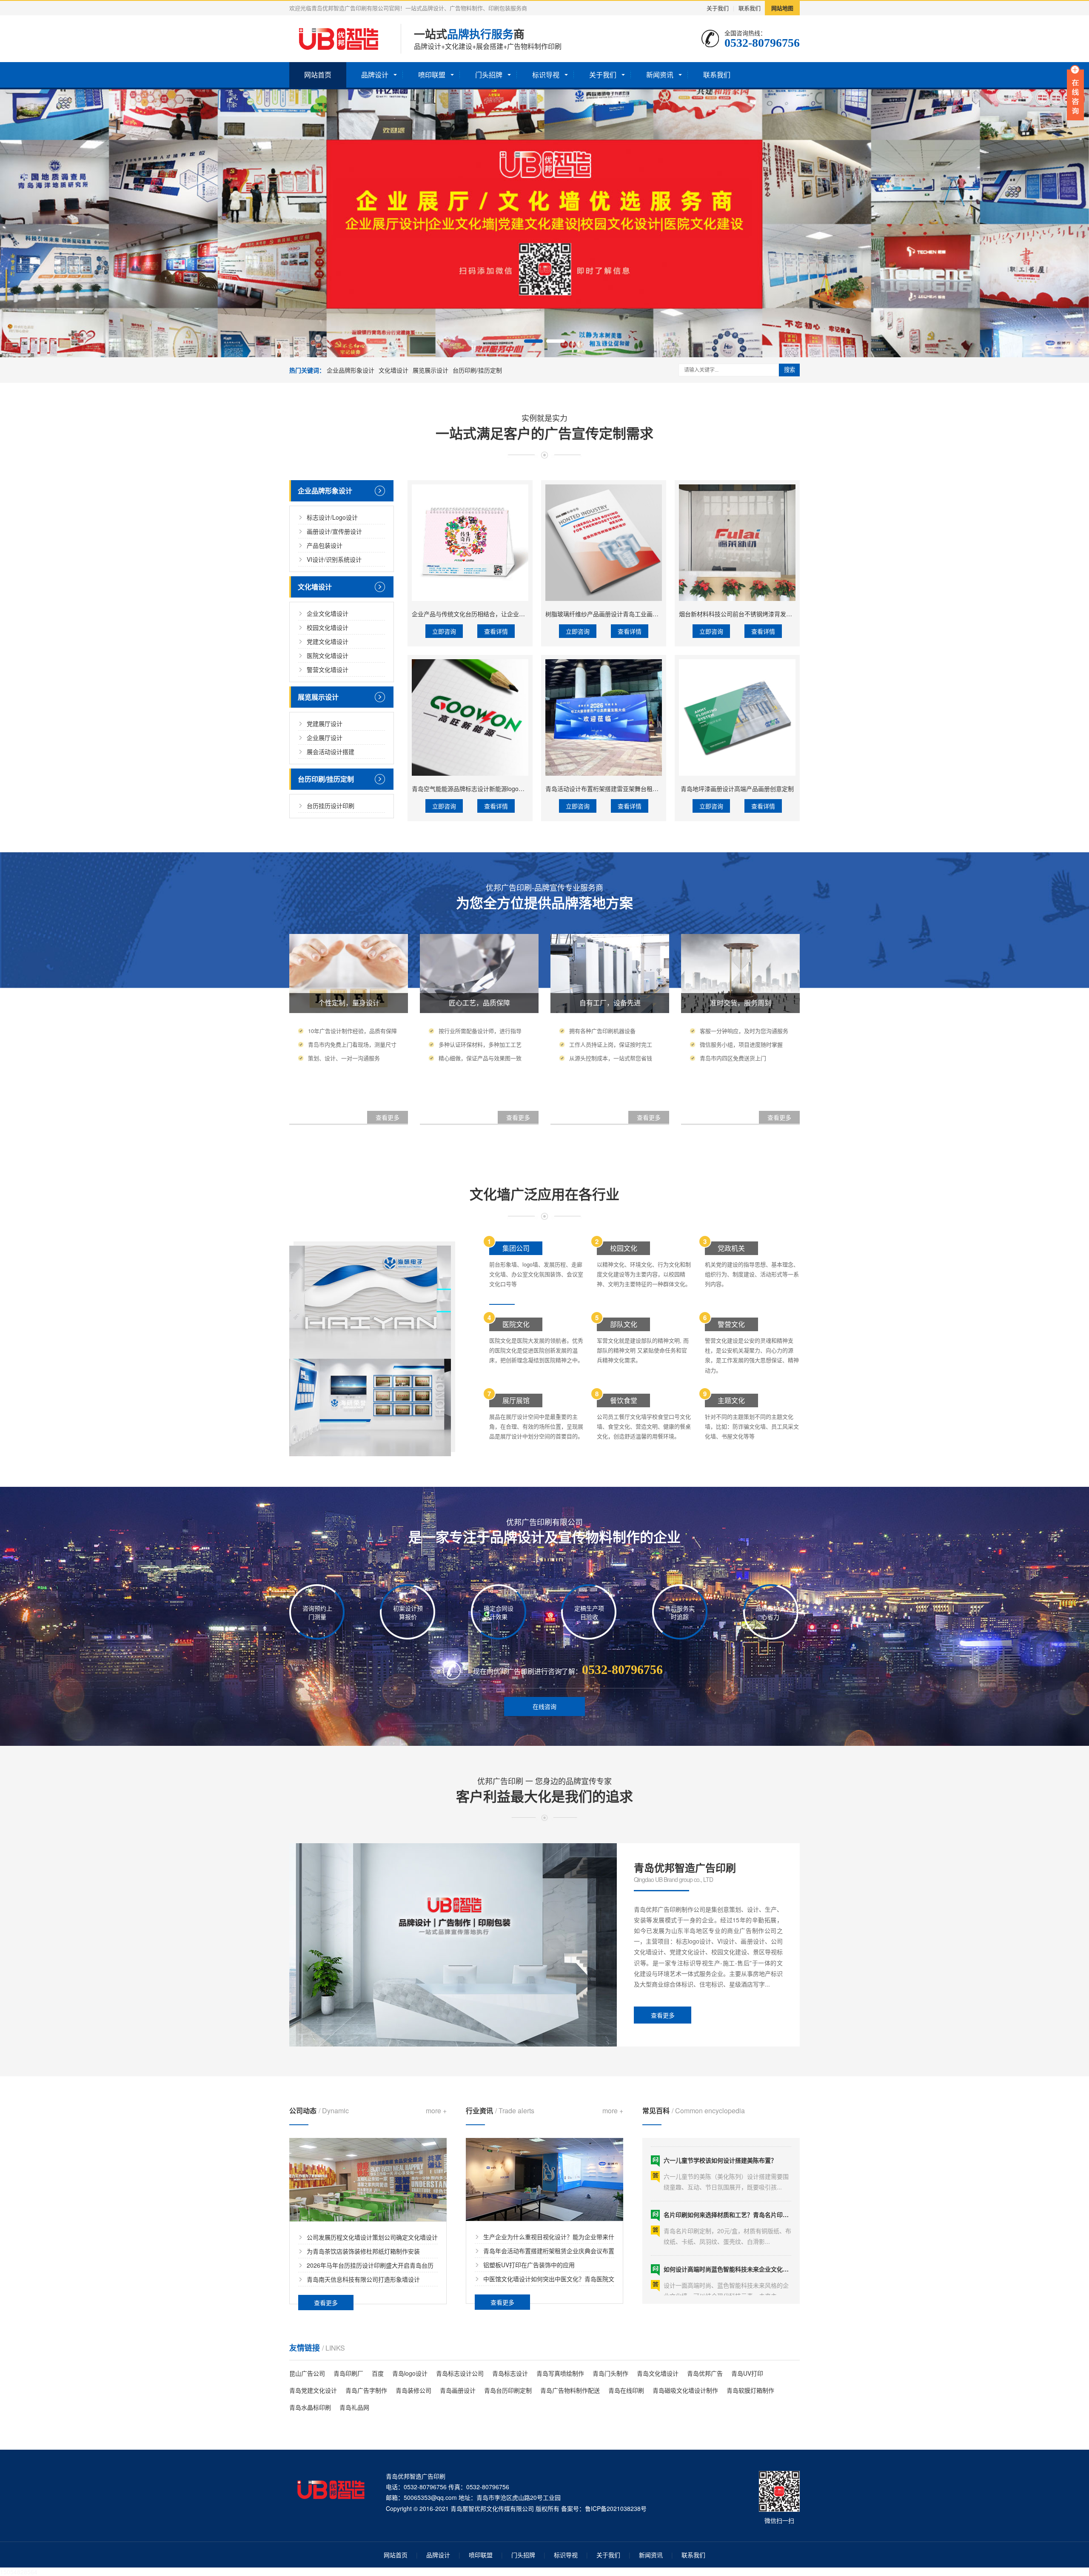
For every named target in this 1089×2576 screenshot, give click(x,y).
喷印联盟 (432, 75)
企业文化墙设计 (328, 613)
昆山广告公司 (307, 2373)
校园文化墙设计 (328, 627)
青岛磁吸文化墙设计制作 (685, 2390)
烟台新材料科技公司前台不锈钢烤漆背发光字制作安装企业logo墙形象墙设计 (780, 614)
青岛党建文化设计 (313, 2390)
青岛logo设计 (410, 2373)
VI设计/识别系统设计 (334, 559)
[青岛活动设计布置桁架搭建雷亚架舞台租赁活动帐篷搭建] (604, 717)
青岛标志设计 (510, 2373)
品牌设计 (375, 75)
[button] (533, 341)
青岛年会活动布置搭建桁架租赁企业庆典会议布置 (549, 2251)
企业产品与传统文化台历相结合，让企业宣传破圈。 (480, 614)
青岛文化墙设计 (658, 2373)
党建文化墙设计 (328, 641)
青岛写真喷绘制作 (560, 2373)
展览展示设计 (430, 370)
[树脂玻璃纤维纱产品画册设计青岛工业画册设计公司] (604, 543)
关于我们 (718, 8)
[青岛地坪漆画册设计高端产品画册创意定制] (737, 717)
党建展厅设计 (325, 723)
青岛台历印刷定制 (508, 2390)
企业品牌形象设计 (351, 370)
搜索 (790, 370)
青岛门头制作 (610, 2373)
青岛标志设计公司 (460, 2373)
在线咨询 (544, 1706)
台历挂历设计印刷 (331, 806)
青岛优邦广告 (705, 2373)
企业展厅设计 (325, 737)
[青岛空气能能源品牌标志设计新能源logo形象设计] (470, 717)
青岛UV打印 (747, 2373)
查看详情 (496, 631)
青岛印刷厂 (348, 2373)
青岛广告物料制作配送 (570, 2390)
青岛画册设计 (458, 2390)
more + (436, 2111)
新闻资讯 (660, 75)
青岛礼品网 (354, 2407)
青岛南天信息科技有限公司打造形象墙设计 (363, 2279)
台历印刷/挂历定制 (477, 370)
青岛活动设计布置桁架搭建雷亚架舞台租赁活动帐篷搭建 (620, 788)
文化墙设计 (393, 370)
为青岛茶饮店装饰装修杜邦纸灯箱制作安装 (363, 2251)
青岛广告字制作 (366, 2390)
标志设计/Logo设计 (332, 517)
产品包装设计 (325, 545)
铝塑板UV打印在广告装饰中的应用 (529, 2265)
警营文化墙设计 (328, 669)
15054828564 (19, 2572)
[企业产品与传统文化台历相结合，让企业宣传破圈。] (470, 543)
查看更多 (663, 2015)
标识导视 (546, 75)
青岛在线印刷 (626, 2390)
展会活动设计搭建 (331, 751)
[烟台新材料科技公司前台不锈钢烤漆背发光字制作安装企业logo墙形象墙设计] (737, 543)
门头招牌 (489, 75)
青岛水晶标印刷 (310, 2407)
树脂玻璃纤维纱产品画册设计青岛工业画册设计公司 (614, 614)
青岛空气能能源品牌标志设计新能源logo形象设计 (477, 788)
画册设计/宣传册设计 (334, 531)
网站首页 (318, 75)
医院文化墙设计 (328, 655)
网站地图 (782, 8)
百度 (378, 2373)
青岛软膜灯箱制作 (750, 2390)
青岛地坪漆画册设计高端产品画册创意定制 (737, 788)
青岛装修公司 (413, 2390)
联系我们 (750, 8)
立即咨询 (444, 631)
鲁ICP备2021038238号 (616, 2508)
